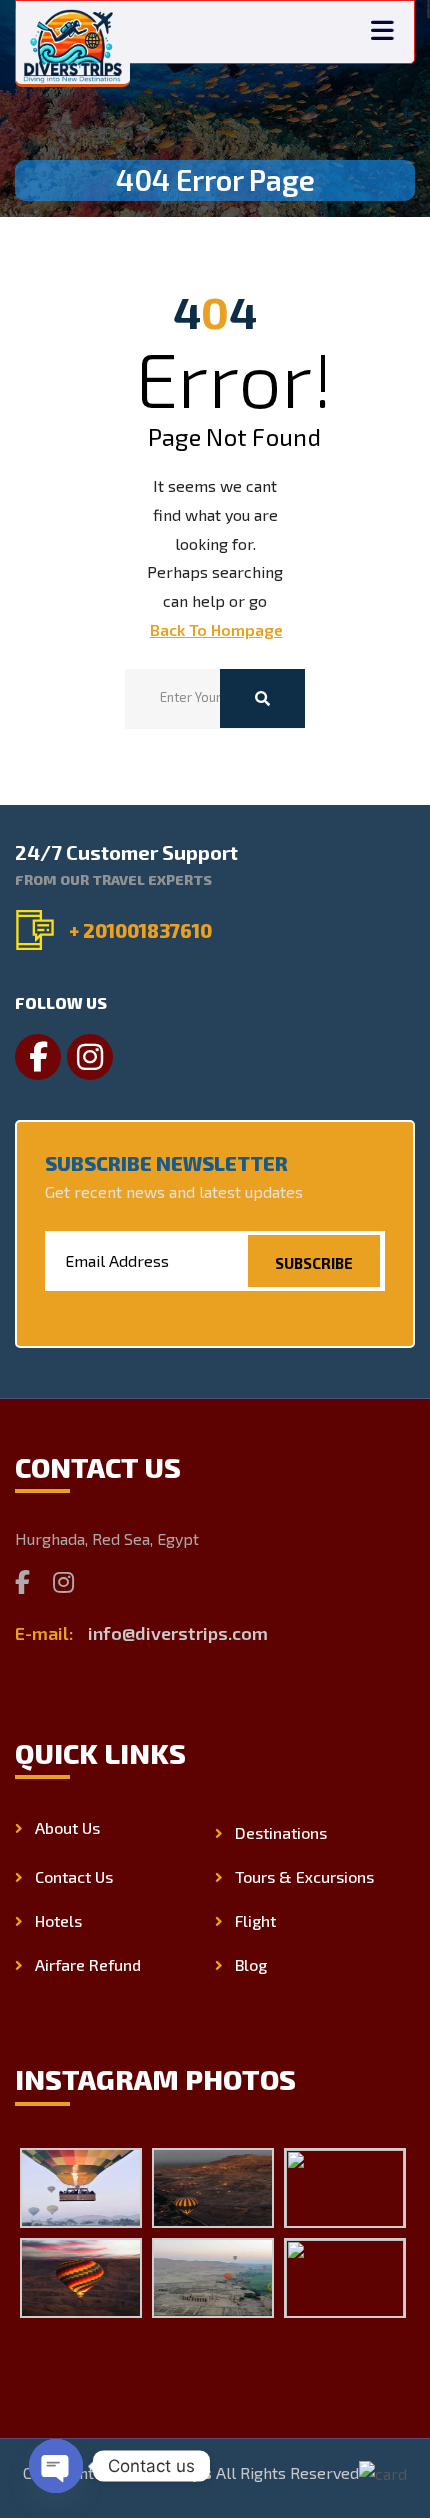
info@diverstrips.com (178, 1633)
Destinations (281, 1832)
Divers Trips (163, 2472)
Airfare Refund (88, 1964)
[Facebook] (22, 1582)
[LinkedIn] (107, 1582)
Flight (255, 1920)
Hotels (58, 1920)
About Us (67, 1827)
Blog (251, 1964)
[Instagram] (63, 1582)
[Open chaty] (56, 2466)
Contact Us (74, 1876)
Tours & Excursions (304, 1876)
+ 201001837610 (140, 930)
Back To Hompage (216, 629)
